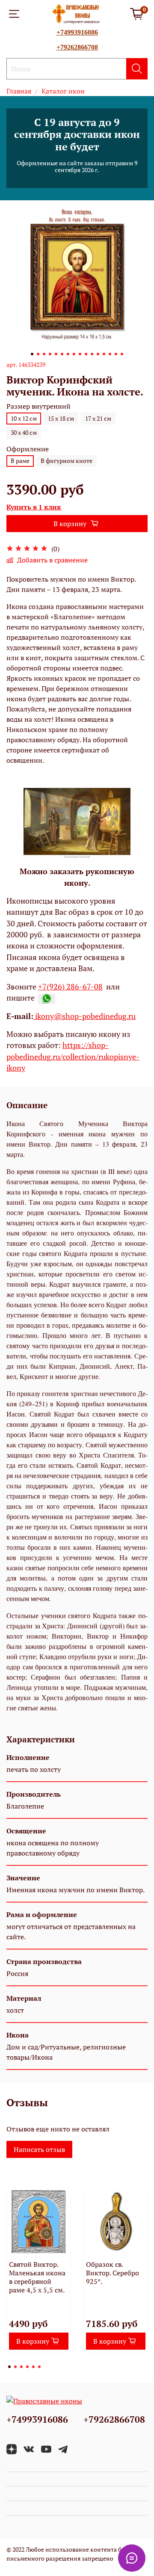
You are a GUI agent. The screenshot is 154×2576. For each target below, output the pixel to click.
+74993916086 (77, 32)
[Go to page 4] (27, 2367)
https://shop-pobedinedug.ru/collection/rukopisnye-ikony (73, 1057)
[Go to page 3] (21, 2367)
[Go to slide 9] (80, 354)
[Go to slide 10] (86, 354)
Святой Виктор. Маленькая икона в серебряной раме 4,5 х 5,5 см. (37, 2277)
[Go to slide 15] (116, 354)
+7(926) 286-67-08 (70, 987)
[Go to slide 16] (122, 354)
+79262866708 (77, 47)
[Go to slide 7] (68, 354)
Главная (19, 91)
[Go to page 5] (33, 2367)
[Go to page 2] (15, 2367)
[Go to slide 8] (74, 354)
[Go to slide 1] (32, 354)
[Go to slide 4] (50, 354)
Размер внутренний (38, 406)
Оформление (28, 449)
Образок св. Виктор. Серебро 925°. (113, 2273)
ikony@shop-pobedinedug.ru (84, 1016)
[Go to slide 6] (62, 354)
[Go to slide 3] (44, 354)
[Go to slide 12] (98, 354)
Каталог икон (63, 91)
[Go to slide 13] (104, 354)
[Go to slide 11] (92, 354)
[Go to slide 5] (56, 354)
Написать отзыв (39, 2149)
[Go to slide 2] (38, 354)
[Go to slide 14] (110, 354)
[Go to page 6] (39, 2367)
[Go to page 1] (9, 2367)
